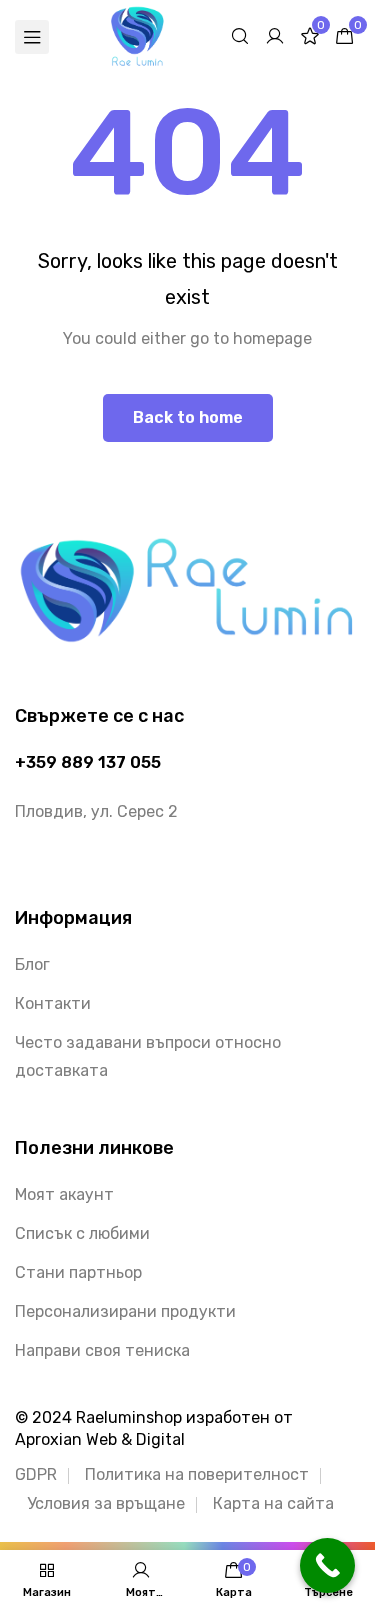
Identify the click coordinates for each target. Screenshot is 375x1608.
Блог (32, 964)
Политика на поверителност (197, 1474)
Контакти (53, 1003)
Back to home (188, 417)
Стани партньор (78, 1272)
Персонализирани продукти (125, 1311)
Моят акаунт (64, 1194)
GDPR (36, 1474)
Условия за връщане (106, 1503)
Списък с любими (82, 1233)
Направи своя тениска (102, 1350)
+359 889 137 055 (88, 762)
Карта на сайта (273, 1503)
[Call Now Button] (327, 1565)
